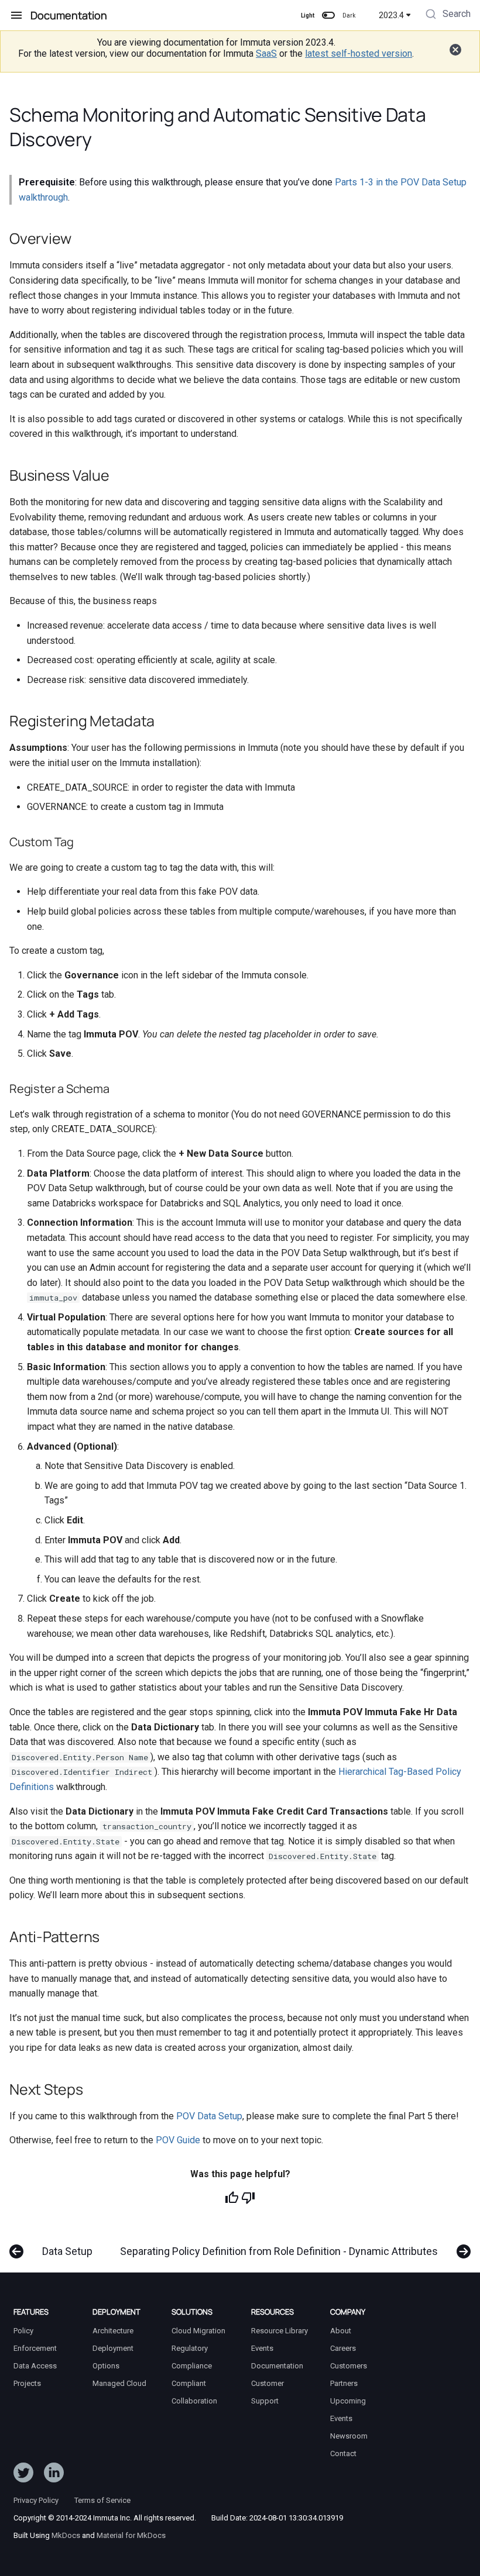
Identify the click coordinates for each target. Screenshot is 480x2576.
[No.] (248, 2198)
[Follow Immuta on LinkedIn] (54, 2475)
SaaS (266, 54)
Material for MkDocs (131, 2535)
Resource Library (280, 2331)
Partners (344, 2383)
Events (262, 2348)
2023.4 (391, 15)
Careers (343, 2348)
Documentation (277, 2366)
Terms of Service (102, 2500)
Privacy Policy (36, 2500)
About (341, 2331)
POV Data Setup (209, 2116)
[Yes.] (232, 2198)
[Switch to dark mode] (328, 15)
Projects (27, 2383)
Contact (343, 2453)
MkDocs (66, 2535)
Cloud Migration (198, 2331)
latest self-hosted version (359, 54)
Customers (349, 2366)
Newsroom (349, 2436)
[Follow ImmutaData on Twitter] (23, 2475)
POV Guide (178, 2140)
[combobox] (447, 15)
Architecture (113, 2331)
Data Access (35, 2366)
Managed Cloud (119, 2383)
